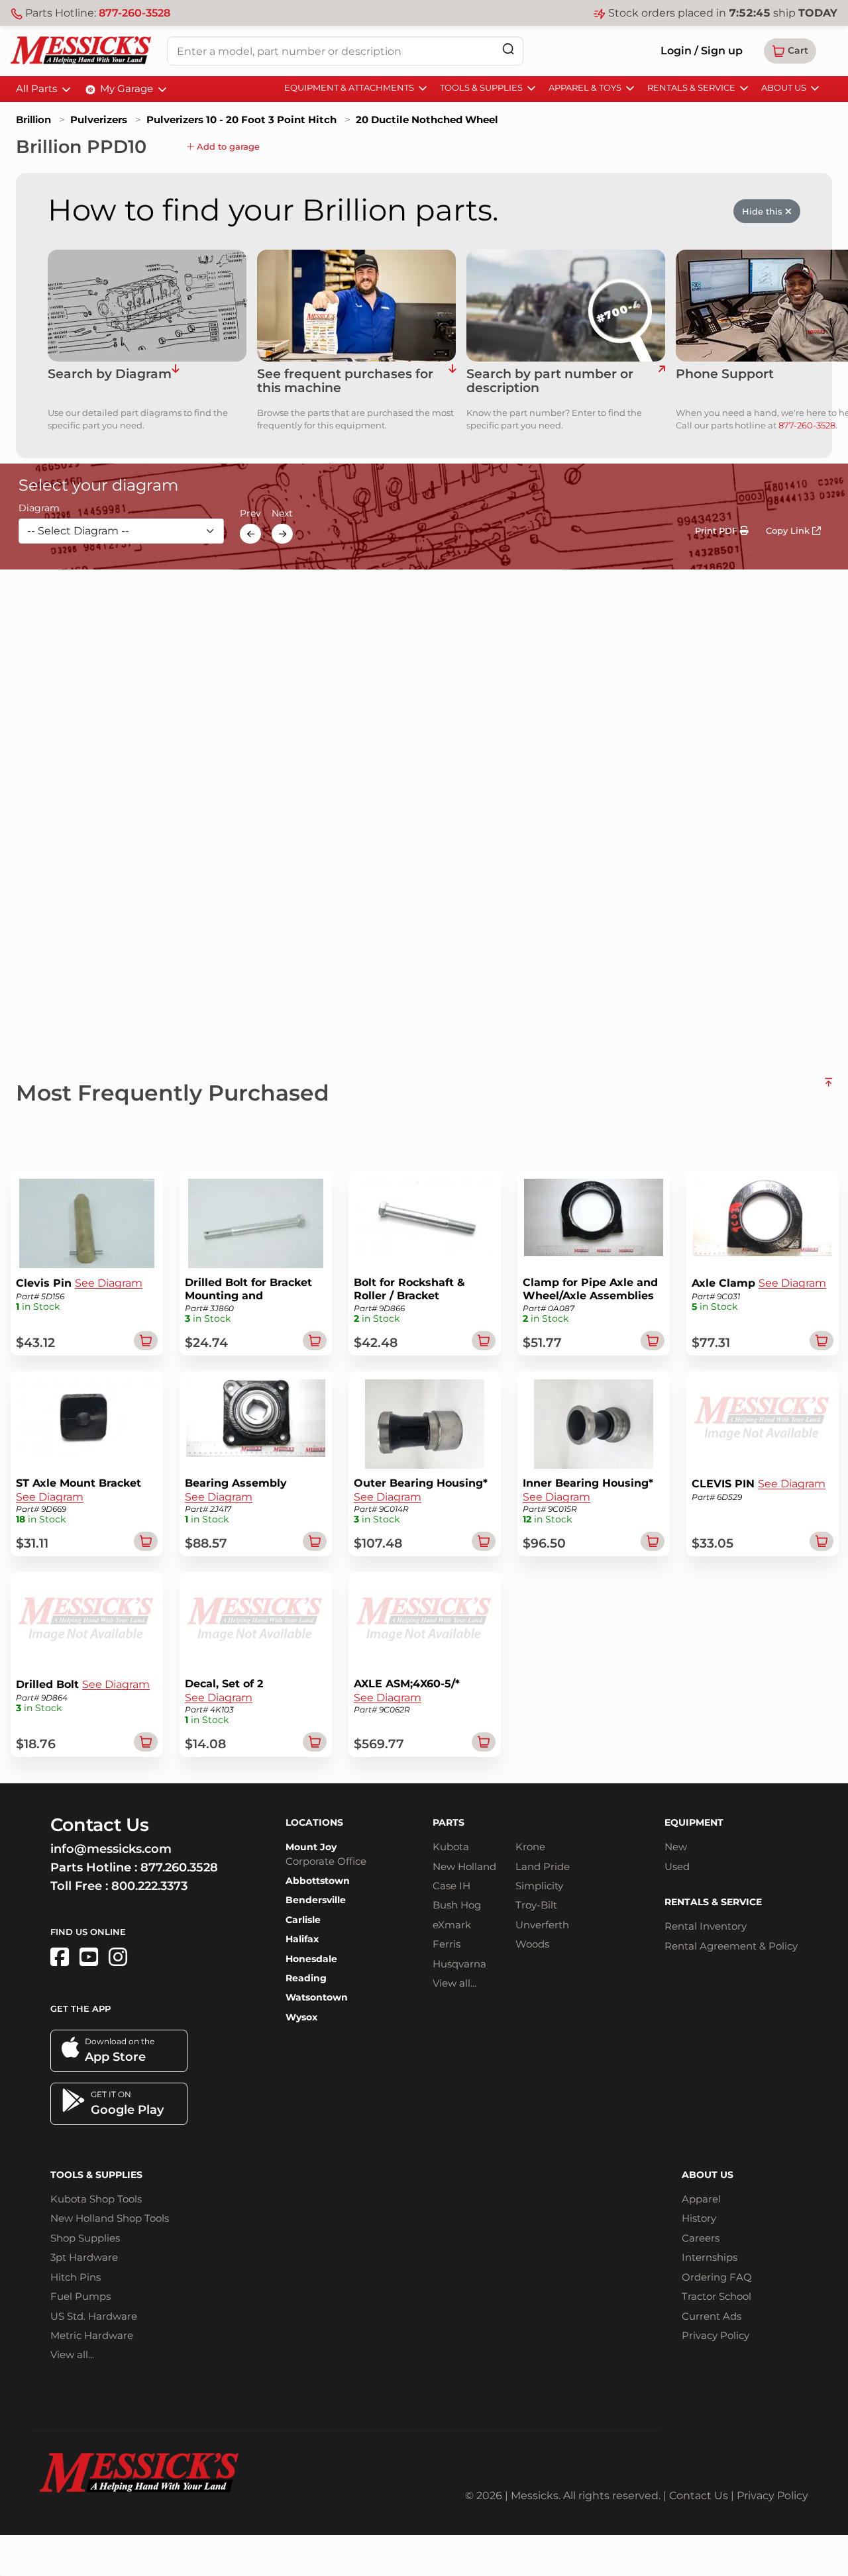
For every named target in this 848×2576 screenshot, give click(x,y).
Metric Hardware (92, 2335)
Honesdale (311, 1959)
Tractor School (716, 2296)
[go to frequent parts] (452, 381)
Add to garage (227, 146)
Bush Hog (457, 1905)
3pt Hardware (84, 2257)
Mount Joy (311, 1847)
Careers (701, 2238)
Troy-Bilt (536, 1905)
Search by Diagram (110, 374)
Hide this (764, 211)
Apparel (701, 2199)
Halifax (302, 1939)
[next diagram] (282, 534)
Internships (710, 2257)
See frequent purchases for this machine (345, 381)
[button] (790, 51)
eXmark (452, 1925)
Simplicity (539, 1886)
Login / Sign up (702, 51)
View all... (454, 1983)
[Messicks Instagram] (118, 1957)
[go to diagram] (147, 306)
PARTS (449, 1822)
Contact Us (699, 2496)
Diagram (39, 509)
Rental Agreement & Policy (731, 1946)
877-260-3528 (134, 13)
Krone (530, 1847)
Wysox (301, 2017)
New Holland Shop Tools (110, 2218)
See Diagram (109, 1283)
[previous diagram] (250, 534)
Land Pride (543, 1866)
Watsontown (317, 1997)
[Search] (508, 49)
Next (282, 514)
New (676, 1847)
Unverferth (542, 1925)
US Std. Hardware (94, 2316)
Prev (250, 514)
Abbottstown (318, 1881)
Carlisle (303, 1920)
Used (677, 1866)
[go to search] (662, 381)
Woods (532, 1944)
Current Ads (712, 2316)
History (699, 2218)
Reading (306, 1978)
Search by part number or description (550, 381)
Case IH (451, 1886)
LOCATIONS (314, 1822)
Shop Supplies (85, 2238)
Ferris (447, 1944)
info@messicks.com (111, 1849)
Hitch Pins (76, 2277)
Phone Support (725, 374)
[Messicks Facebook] (60, 1957)
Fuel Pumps (80, 2296)
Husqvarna (459, 1964)
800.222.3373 (149, 1886)
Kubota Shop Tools (96, 2199)
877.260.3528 (179, 1867)
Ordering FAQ (717, 2277)
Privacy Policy (715, 2335)
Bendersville (316, 1900)
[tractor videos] (89, 1957)
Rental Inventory (706, 1926)
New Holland (464, 1866)
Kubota (451, 1847)
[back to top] (828, 1087)
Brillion (33, 120)
